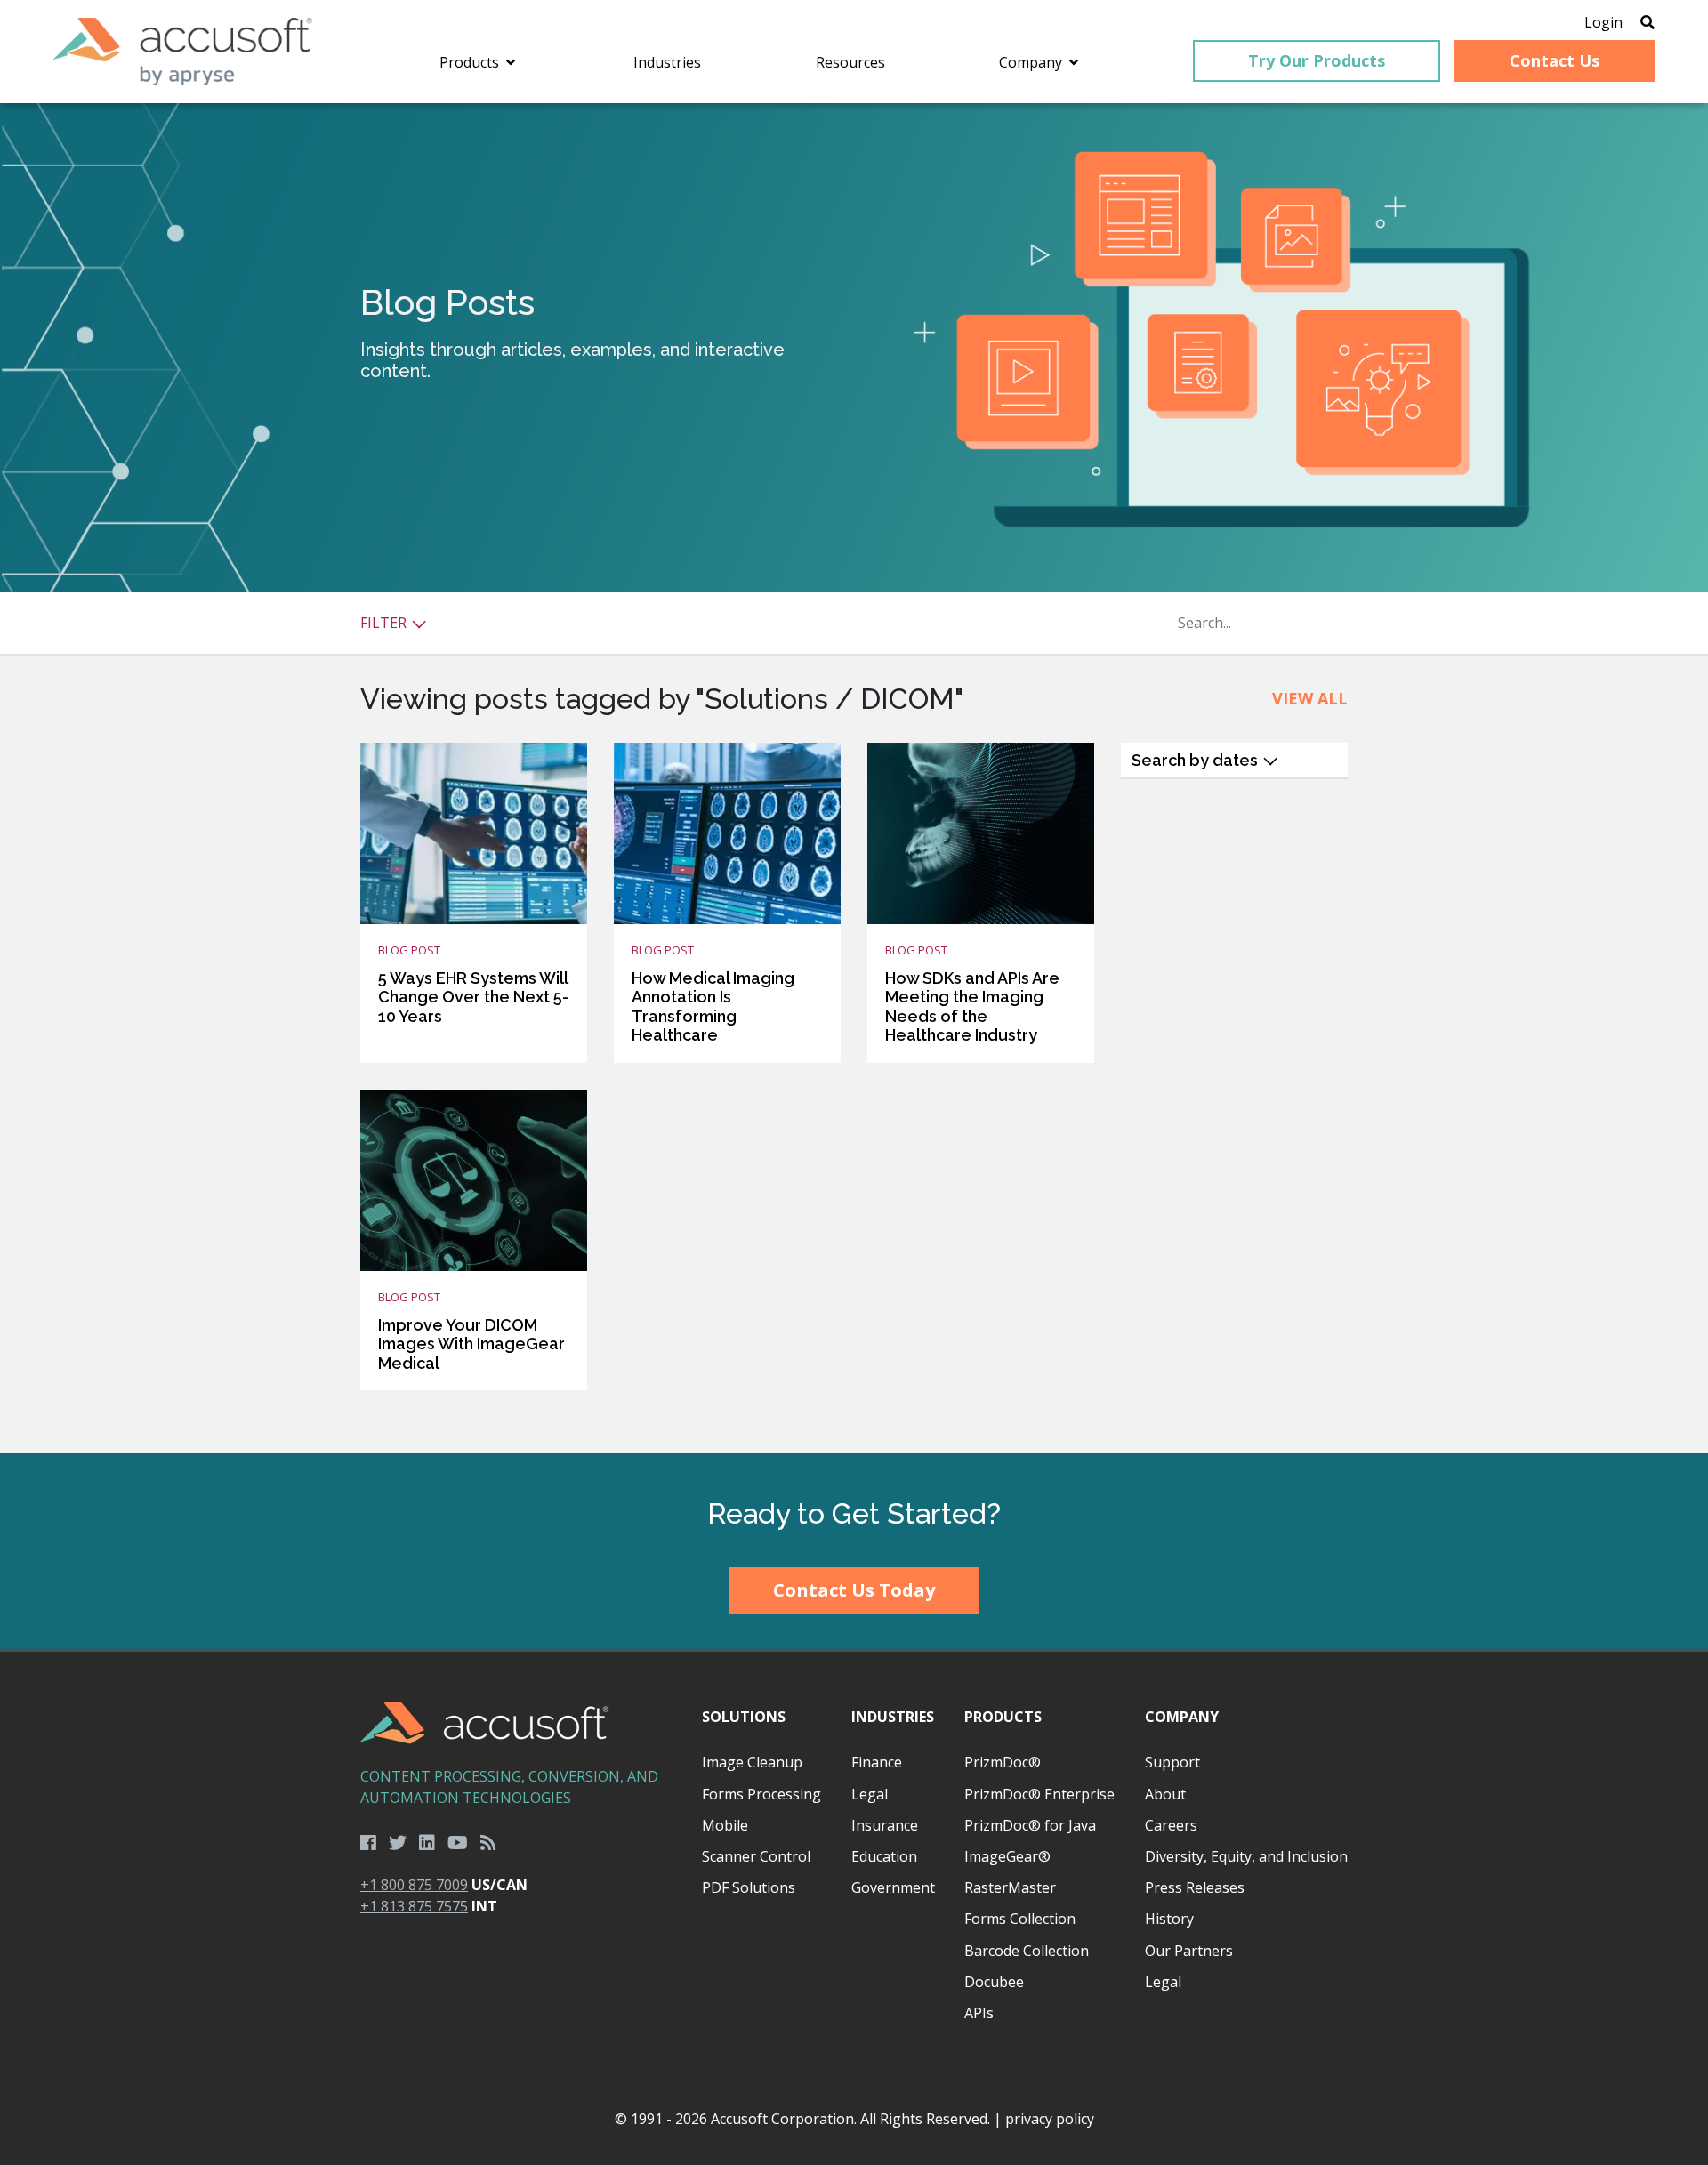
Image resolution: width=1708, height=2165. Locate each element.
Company (1182, 1717)
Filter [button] (385, 623)
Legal (870, 1794)
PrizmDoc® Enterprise (1039, 1794)
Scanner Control (756, 1856)
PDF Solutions (749, 1887)
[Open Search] (1648, 22)
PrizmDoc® (1003, 1762)
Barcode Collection (1027, 1951)
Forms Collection (1020, 1919)
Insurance (885, 1825)
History (1169, 1919)
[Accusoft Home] (183, 52)
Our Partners (1189, 1951)
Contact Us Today (854, 1590)
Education (884, 1856)
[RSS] (488, 1843)
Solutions (744, 1717)
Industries (893, 1717)
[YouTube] (458, 1843)
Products (1003, 1717)
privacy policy (1050, 2119)
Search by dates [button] (1196, 760)
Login (1603, 22)
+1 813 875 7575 (414, 1906)
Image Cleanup (752, 1762)
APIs (979, 2013)
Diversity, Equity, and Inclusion (1246, 1856)
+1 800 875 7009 (414, 1885)
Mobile (725, 1825)
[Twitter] (398, 1843)
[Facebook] (368, 1843)
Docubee (994, 1982)
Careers (1171, 1825)
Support (1172, 1762)
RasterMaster (1010, 1887)
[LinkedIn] (427, 1843)
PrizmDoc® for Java (1030, 1825)
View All (1310, 698)
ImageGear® (1007, 1856)
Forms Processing (761, 1794)
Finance (877, 1762)
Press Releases (1195, 1887)
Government (893, 1887)
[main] (854, 778)
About (1165, 1794)
